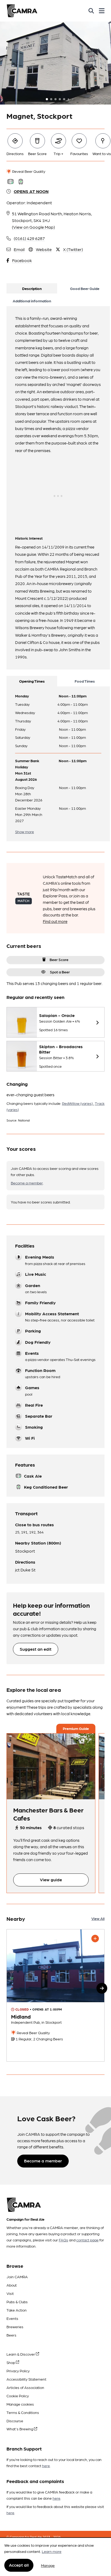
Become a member (27, 1183)
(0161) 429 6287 (29, 238)
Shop (11, 2362)
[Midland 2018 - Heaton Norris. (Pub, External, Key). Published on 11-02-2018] (55, 1995)
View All (98, 1918)
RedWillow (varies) (78, 1103)
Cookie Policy (18, 2396)
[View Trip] (51, 1767)
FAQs (63, 2240)
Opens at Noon (31, 191)
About (12, 2285)
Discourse (15, 2421)
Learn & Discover (21, 2354)
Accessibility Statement (26, 2379)
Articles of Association (25, 2387)
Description (32, 288)
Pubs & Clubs (17, 2302)
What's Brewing (20, 2429)
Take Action (17, 2310)
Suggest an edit (36, 1649)
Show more (25, 832)
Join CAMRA (17, 2277)
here (46, 2466)
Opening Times (32, 681)
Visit (10, 2293)
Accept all (19, 2565)
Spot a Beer (60, 972)
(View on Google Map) (33, 227)
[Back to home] (22, 11)
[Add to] (95, 1939)
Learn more (52, 2551)
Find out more (55, 921)
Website (44, 249)
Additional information (32, 301)
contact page (87, 2240)
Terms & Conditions (23, 2412)
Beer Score (59, 959)
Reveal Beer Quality (28, 171)
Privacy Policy (18, 2371)
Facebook (22, 260)
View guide (51, 1880)
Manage (48, 2565)
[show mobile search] (91, 11)
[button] (102, 1988)
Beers (11, 2335)
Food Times (85, 681)
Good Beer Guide (85, 288)
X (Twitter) (73, 249)
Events (12, 2318)
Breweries (15, 2327)
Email (19, 249)
